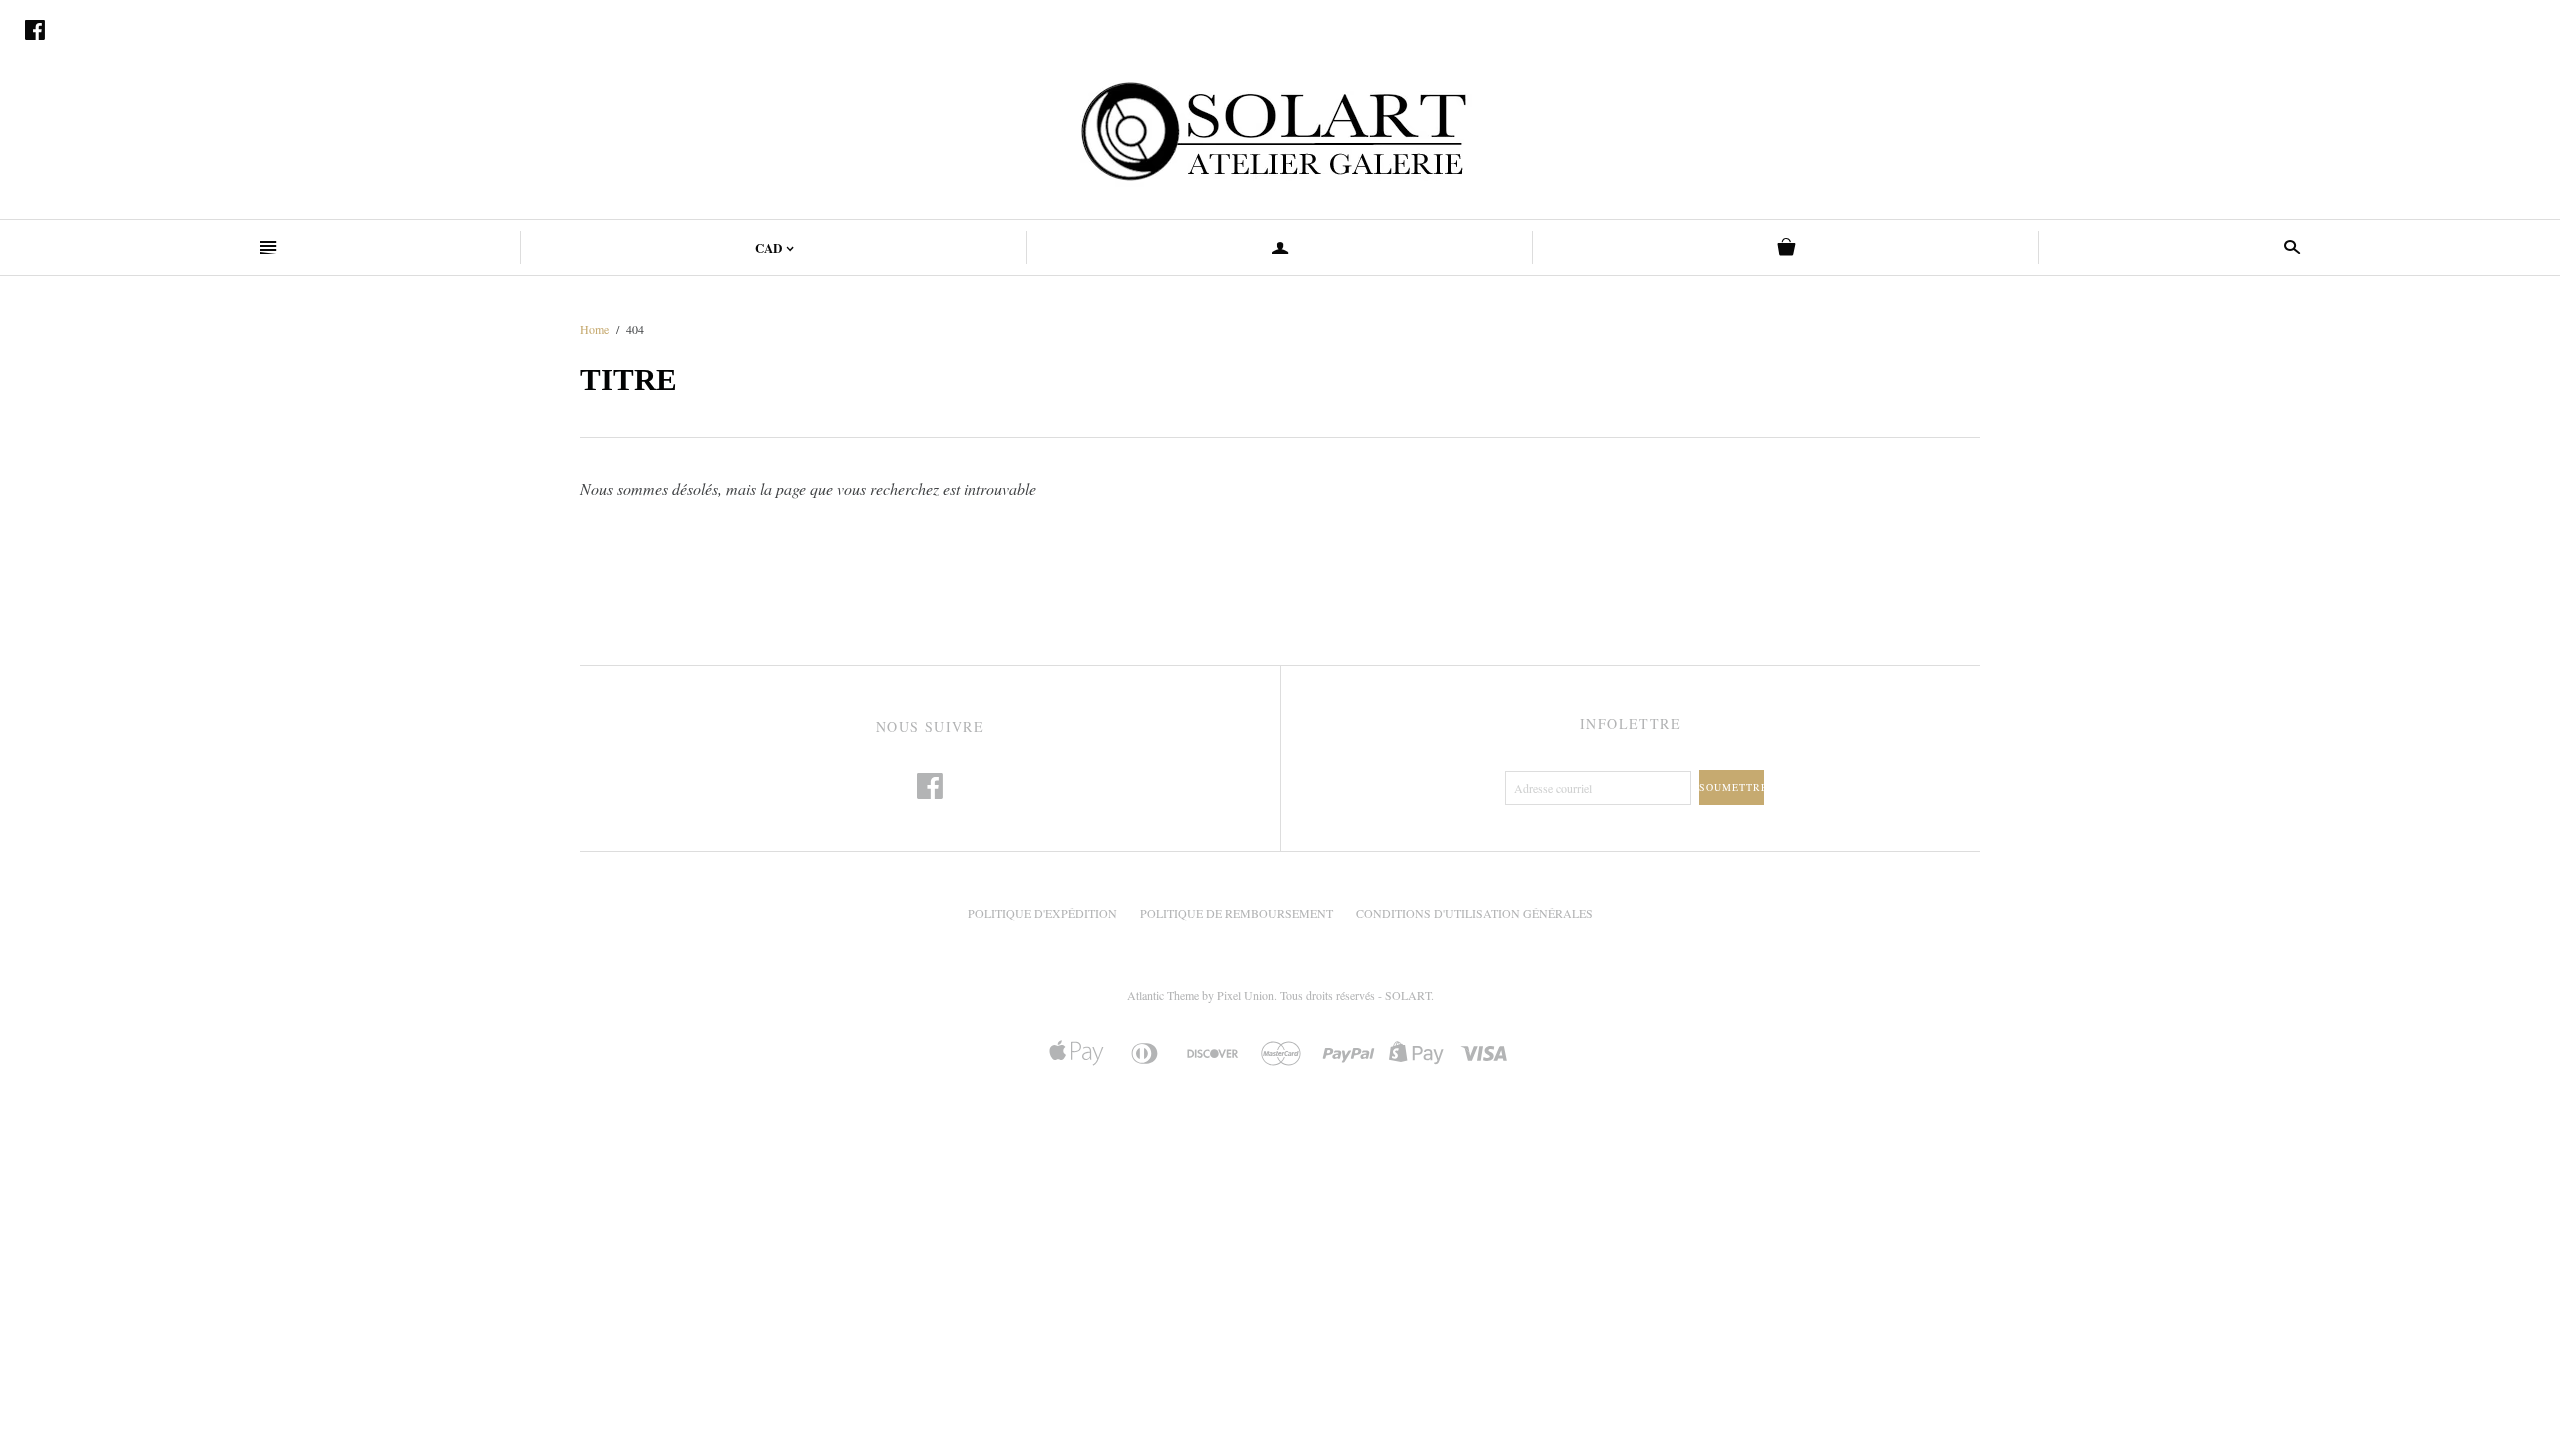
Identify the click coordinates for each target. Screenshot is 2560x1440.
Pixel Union (1245, 995)
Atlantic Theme (1163, 995)
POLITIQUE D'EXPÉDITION (1042, 913)
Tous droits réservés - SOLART (1355, 995)
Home (594, 329)
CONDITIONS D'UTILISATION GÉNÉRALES (1474, 913)
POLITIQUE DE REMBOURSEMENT (1236, 913)
